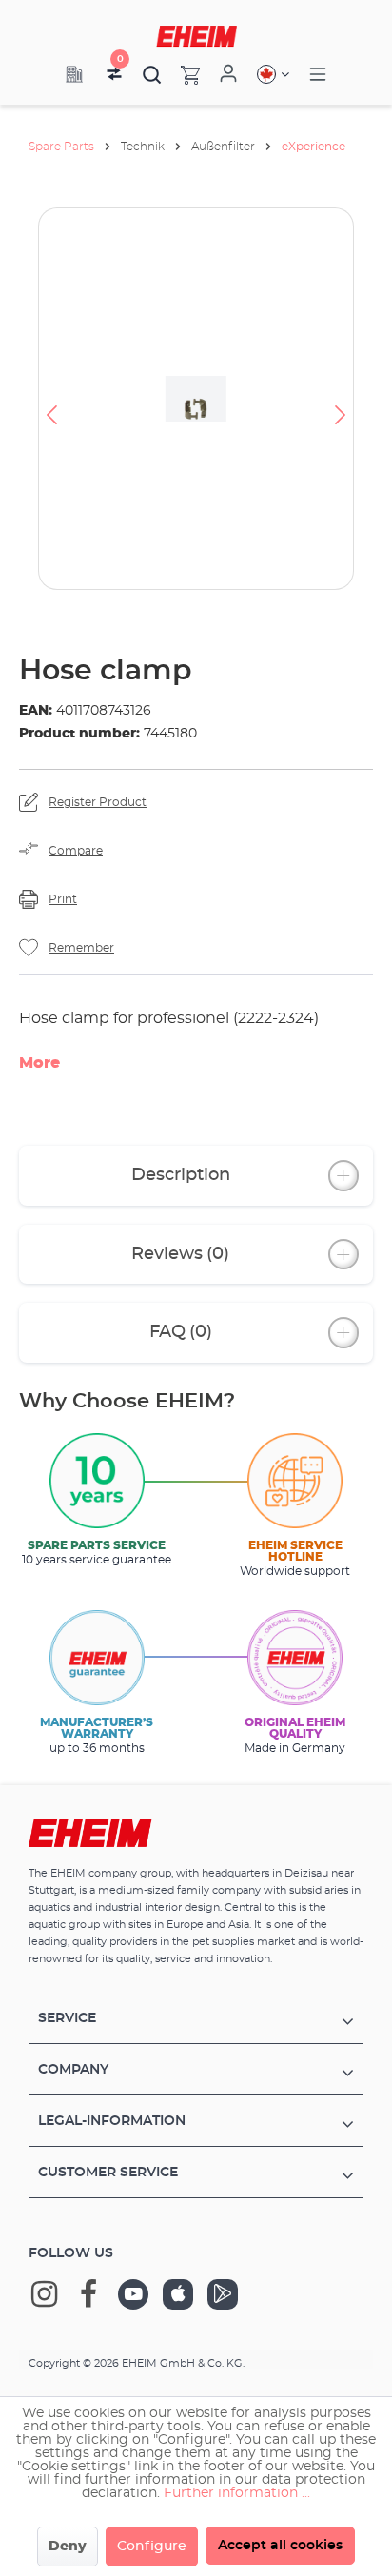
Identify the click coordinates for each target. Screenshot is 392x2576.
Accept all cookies (280, 2546)
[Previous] (51, 399)
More (39, 1063)
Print (63, 899)
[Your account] (228, 74)
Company (73, 2070)
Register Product (98, 802)
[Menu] (318, 75)
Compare (76, 851)
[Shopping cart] (181, 74)
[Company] (74, 74)
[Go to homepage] (196, 36)
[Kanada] (273, 74)
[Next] (341, 399)
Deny (68, 2547)
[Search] (152, 74)
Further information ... (237, 2493)
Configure (152, 2547)
